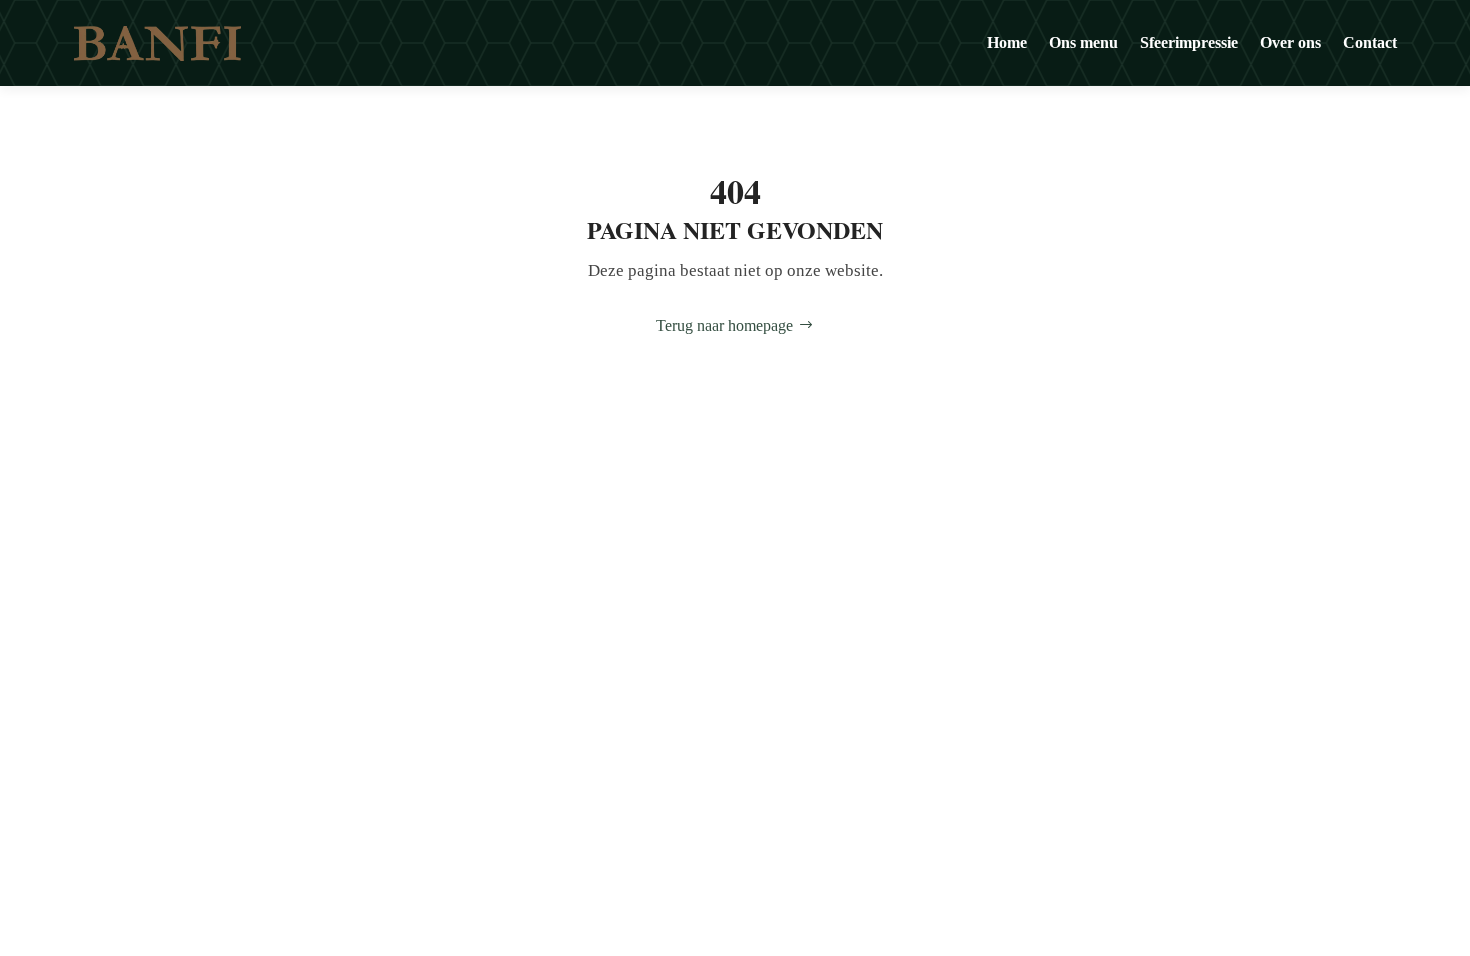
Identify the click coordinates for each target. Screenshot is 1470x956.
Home (1007, 42)
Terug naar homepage (724, 325)
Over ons (1290, 42)
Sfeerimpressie (1189, 42)
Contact (1370, 42)
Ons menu (1083, 42)
